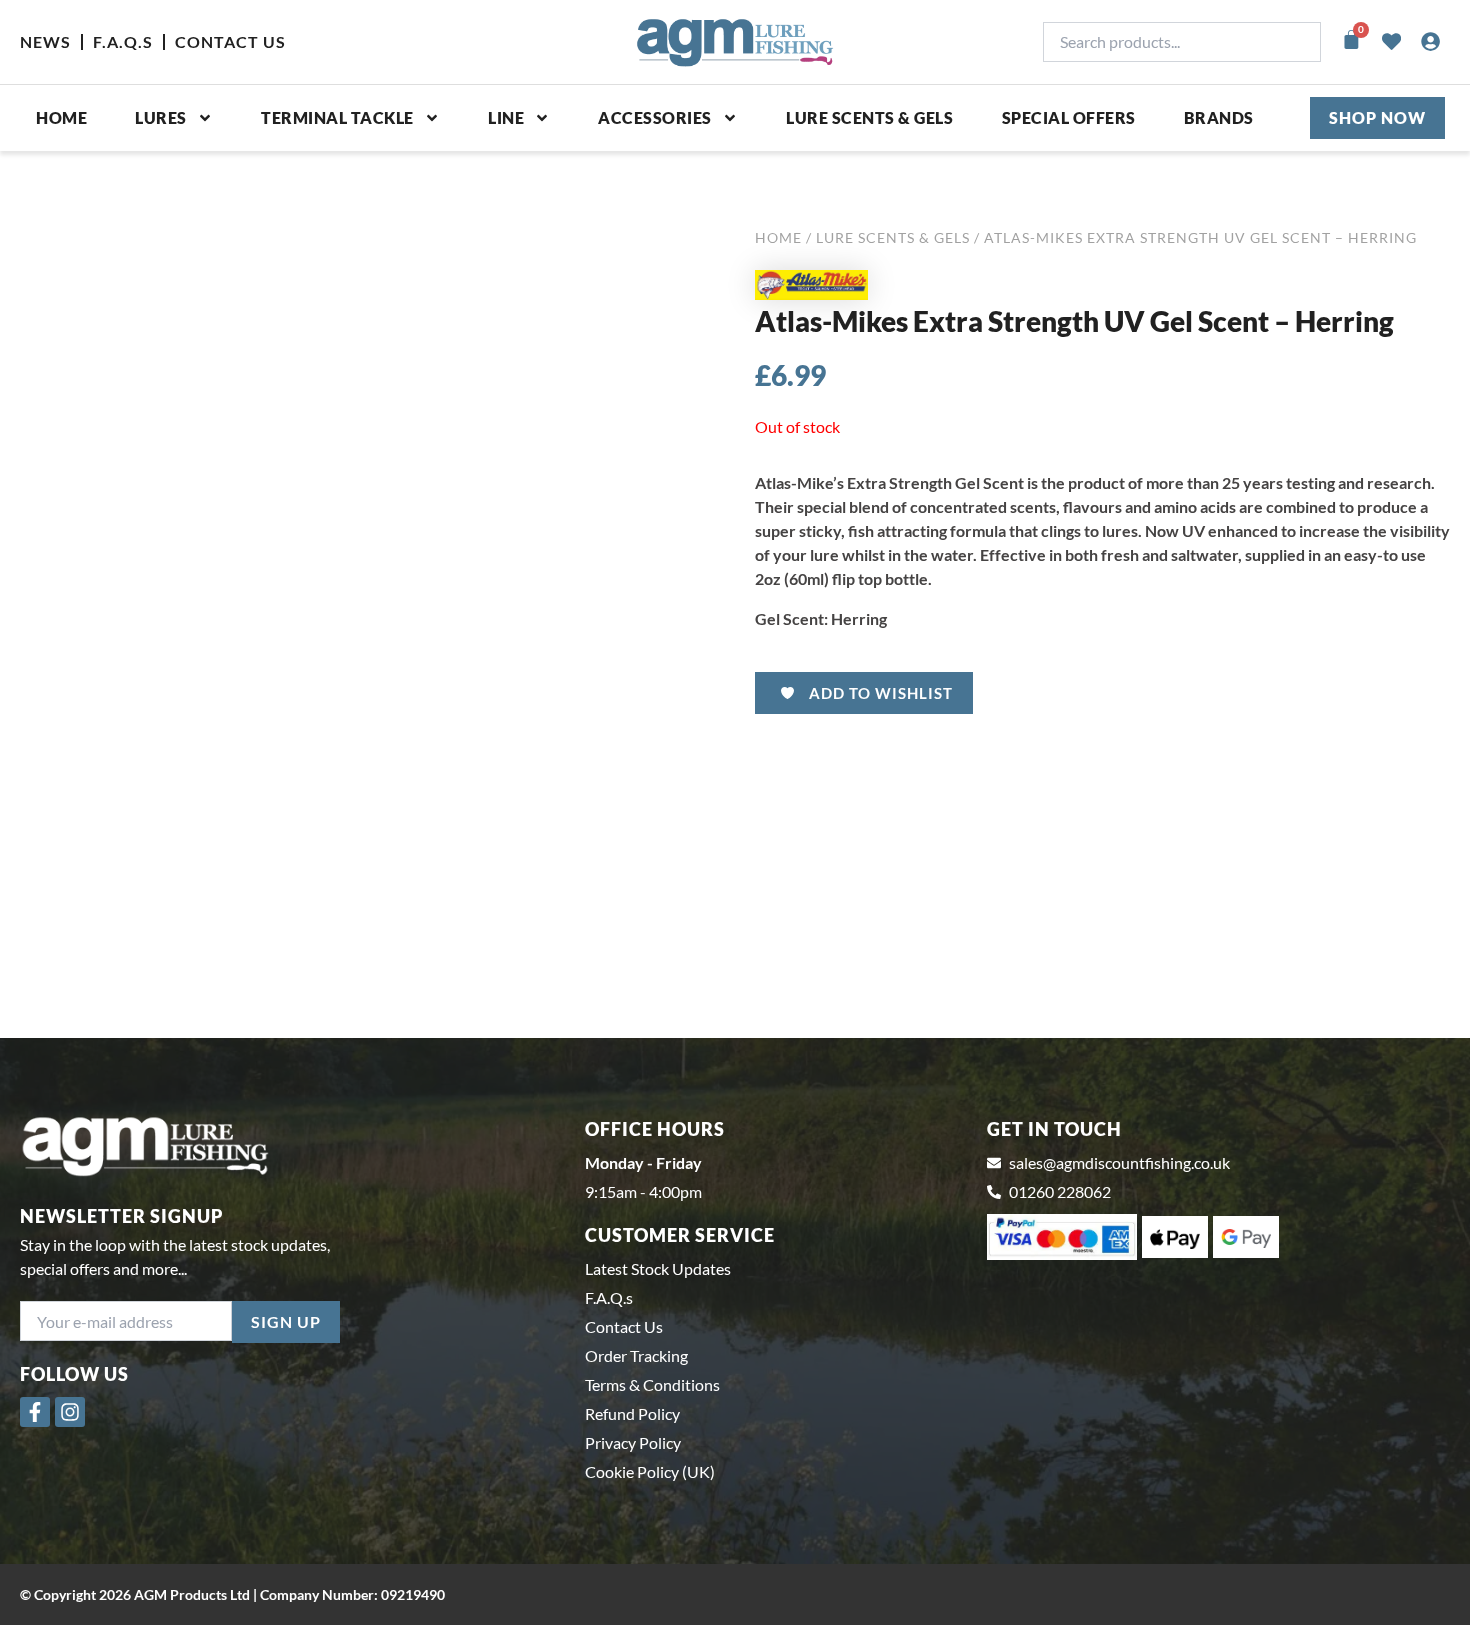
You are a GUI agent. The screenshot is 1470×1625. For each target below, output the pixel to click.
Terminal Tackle (337, 117)
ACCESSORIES (655, 117)
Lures (161, 117)
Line (506, 117)
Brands (1219, 117)
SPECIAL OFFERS (1069, 117)
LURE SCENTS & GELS (893, 237)
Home (61, 117)
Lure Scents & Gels (869, 117)
